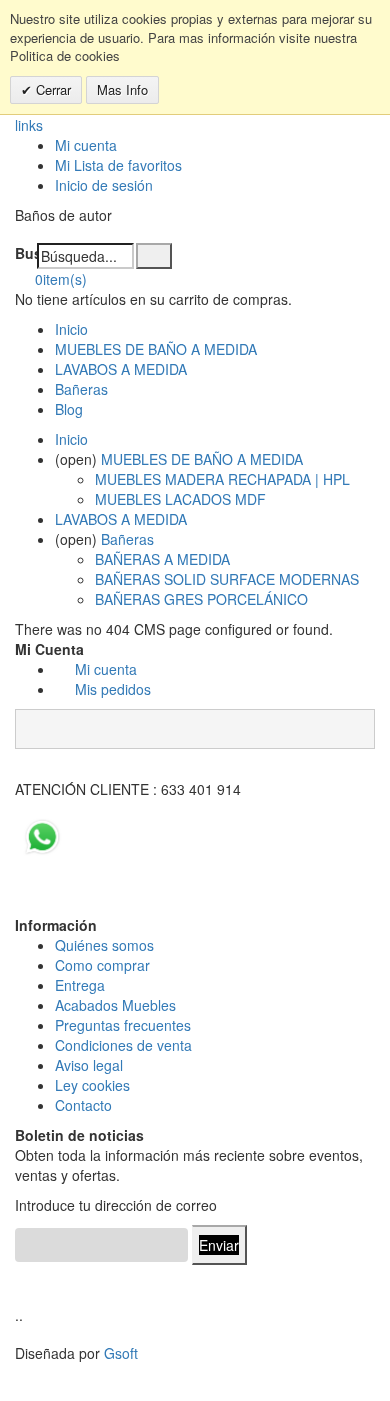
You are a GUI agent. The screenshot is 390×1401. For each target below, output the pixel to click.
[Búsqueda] (154, 256)
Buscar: (26, 253)
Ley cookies (92, 1085)
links (29, 125)
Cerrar (51, 89)
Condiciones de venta (123, 1045)
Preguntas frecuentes (123, 1025)
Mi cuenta (86, 145)
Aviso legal (89, 1065)
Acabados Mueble (112, 1005)
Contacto (83, 1105)
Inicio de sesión (104, 185)
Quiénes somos (104, 945)
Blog (69, 409)
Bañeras (81, 389)
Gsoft (121, 1353)
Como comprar (102, 965)
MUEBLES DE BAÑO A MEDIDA (156, 349)
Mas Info (122, 89)
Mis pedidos (113, 689)
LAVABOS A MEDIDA (121, 369)
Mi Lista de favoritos (118, 165)
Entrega (80, 985)
